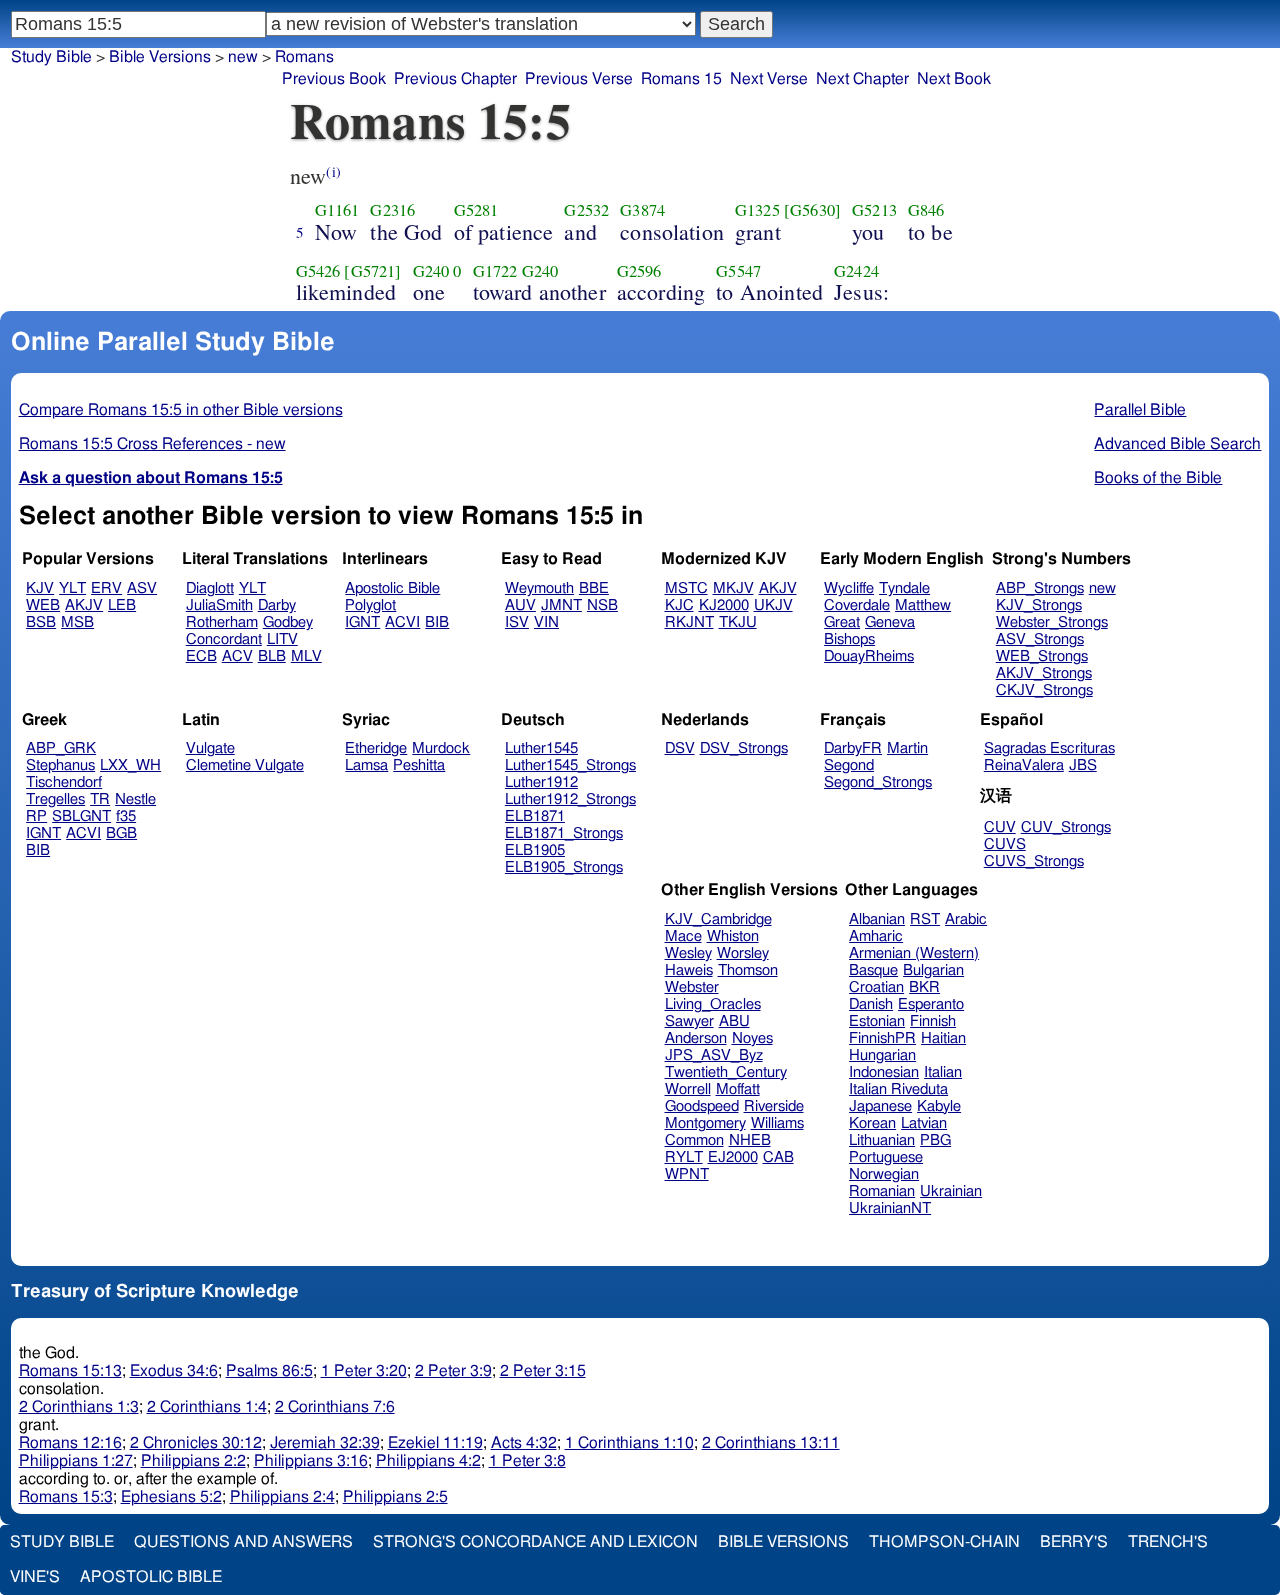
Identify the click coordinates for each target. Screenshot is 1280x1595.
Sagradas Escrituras (1049, 748)
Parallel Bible (1140, 410)
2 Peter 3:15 (543, 1371)
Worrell (688, 1089)
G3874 (642, 210)
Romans (304, 57)
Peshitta (419, 765)
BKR (924, 987)
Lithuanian (882, 1140)
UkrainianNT (890, 1208)
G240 (431, 271)
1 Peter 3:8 (527, 1461)
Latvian (924, 1123)
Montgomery (705, 1123)
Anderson (696, 1038)
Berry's (1074, 1542)
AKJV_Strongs (1044, 673)
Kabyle (939, 1106)
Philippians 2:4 (282, 1497)
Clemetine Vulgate (245, 765)
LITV (282, 639)
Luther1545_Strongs (570, 765)
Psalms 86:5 (269, 1371)
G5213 (874, 210)
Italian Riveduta (898, 1089)
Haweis (689, 970)
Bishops (849, 639)
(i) (333, 171)
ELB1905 (535, 850)
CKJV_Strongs (1044, 690)
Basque (873, 970)
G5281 (476, 210)
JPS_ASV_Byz (714, 1055)
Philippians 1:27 (76, 1461)
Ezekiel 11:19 (435, 1443)
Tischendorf (64, 782)
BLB (272, 656)
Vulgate (210, 748)
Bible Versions (160, 57)
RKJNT (689, 622)
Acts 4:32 (524, 1443)
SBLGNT (81, 816)
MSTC (686, 588)
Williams (777, 1123)
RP (36, 816)
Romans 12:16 (70, 1443)
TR (100, 799)
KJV (40, 588)
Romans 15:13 (70, 1371)
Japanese (880, 1106)
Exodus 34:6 (174, 1371)
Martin (907, 748)
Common (694, 1140)
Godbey (288, 622)
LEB (122, 605)
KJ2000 (724, 605)
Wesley (688, 953)
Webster (692, 987)
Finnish (933, 1021)
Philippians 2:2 (193, 1461)
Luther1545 (541, 748)
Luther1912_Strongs (570, 799)
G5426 (318, 271)
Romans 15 (681, 79)
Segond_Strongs (878, 782)
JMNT (561, 605)
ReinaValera (1024, 765)
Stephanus (60, 765)
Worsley (743, 953)
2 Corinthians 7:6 (335, 1407)
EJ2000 (733, 1157)
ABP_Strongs (1040, 588)
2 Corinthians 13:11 (771, 1443)
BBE (594, 588)
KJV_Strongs (1039, 605)
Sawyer (689, 1021)
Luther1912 (541, 782)
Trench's (1168, 1542)
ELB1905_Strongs (564, 867)
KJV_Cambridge (718, 919)
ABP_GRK (61, 748)
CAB (778, 1157)
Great (842, 622)
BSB (41, 622)
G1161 (337, 210)
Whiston (733, 936)
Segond (849, 765)
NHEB (750, 1140)
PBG (935, 1140)
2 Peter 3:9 (453, 1371)
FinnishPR (882, 1038)
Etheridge (376, 748)
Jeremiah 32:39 (325, 1443)
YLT (72, 588)
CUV (1000, 827)
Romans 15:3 (66, 1497)
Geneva (890, 622)
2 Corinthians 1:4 (207, 1407)
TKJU (738, 622)
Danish (871, 1004)
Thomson (748, 970)
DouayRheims (869, 656)
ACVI (402, 622)
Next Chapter (862, 79)
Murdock (441, 748)
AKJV (84, 605)
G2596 (639, 271)
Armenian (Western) (914, 953)
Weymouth (539, 588)
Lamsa (366, 765)
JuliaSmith (219, 605)
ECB (201, 656)
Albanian (877, 919)
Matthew (923, 605)
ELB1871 (535, 816)
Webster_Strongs (1052, 622)
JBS (1083, 765)
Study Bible (51, 57)
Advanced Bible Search (1177, 444)
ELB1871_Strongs (564, 833)
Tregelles (55, 799)
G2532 (586, 210)
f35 (126, 816)
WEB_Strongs (1042, 656)
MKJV (733, 588)
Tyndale (904, 588)
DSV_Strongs (744, 748)
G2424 (856, 271)
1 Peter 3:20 (364, 1371)
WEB (43, 605)
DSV (680, 748)
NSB (602, 605)
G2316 (392, 210)
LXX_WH (130, 765)
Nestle (135, 799)
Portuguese (886, 1157)
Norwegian (884, 1174)
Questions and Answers (243, 1542)
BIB (437, 622)
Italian (943, 1072)
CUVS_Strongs (1034, 861)
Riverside (774, 1106)
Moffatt (738, 1089)
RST (925, 919)
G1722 (495, 271)
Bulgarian (933, 970)
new (1102, 588)
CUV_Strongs (1066, 827)
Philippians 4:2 (428, 1461)
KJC (679, 605)
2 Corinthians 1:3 (79, 1407)
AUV (520, 605)
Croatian (876, 987)
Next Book (954, 79)
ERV (106, 588)
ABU (734, 1021)
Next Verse (769, 79)
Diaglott (210, 588)
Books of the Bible (1158, 478)
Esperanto (931, 1004)
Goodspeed (702, 1106)
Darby (277, 605)
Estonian (877, 1021)
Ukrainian (951, 1191)
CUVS (1005, 844)
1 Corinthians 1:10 (629, 1443)
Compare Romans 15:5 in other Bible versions (181, 410)
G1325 (757, 210)
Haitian (943, 1038)
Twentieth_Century (726, 1072)
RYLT (684, 1157)
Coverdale (857, 605)
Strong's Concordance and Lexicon (535, 1542)
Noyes (752, 1038)
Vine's (35, 1577)
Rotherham (222, 622)
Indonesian (884, 1072)
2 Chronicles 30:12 (196, 1443)
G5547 (738, 271)
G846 (926, 210)
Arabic (966, 919)
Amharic (876, 936)
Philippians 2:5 (395, 1497)
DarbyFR (853, 748)
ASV (142, 588)
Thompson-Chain (944, 1542)
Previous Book (334, 79)
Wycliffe (849, 588)
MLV (306, 656)
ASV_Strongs (1040, 639)
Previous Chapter (455, 79)
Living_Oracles (713, 1004)
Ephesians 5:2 (171, 1497)
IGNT (362, 622)
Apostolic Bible (151, 1577)
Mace (683, 936)
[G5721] (372, 271)
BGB (121, 833)
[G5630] (812, 210)
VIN (546, 622)
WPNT (687, 1174)
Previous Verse (579, 79)
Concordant (224, 639)
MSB (77, 622)
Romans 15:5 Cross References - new (152, 444)
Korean (872, 1123)
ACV (237, 656)
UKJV (773, 605)
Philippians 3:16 (311, 1461)
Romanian (882, 1191)
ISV (517, 622)
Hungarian (882, 1055)
